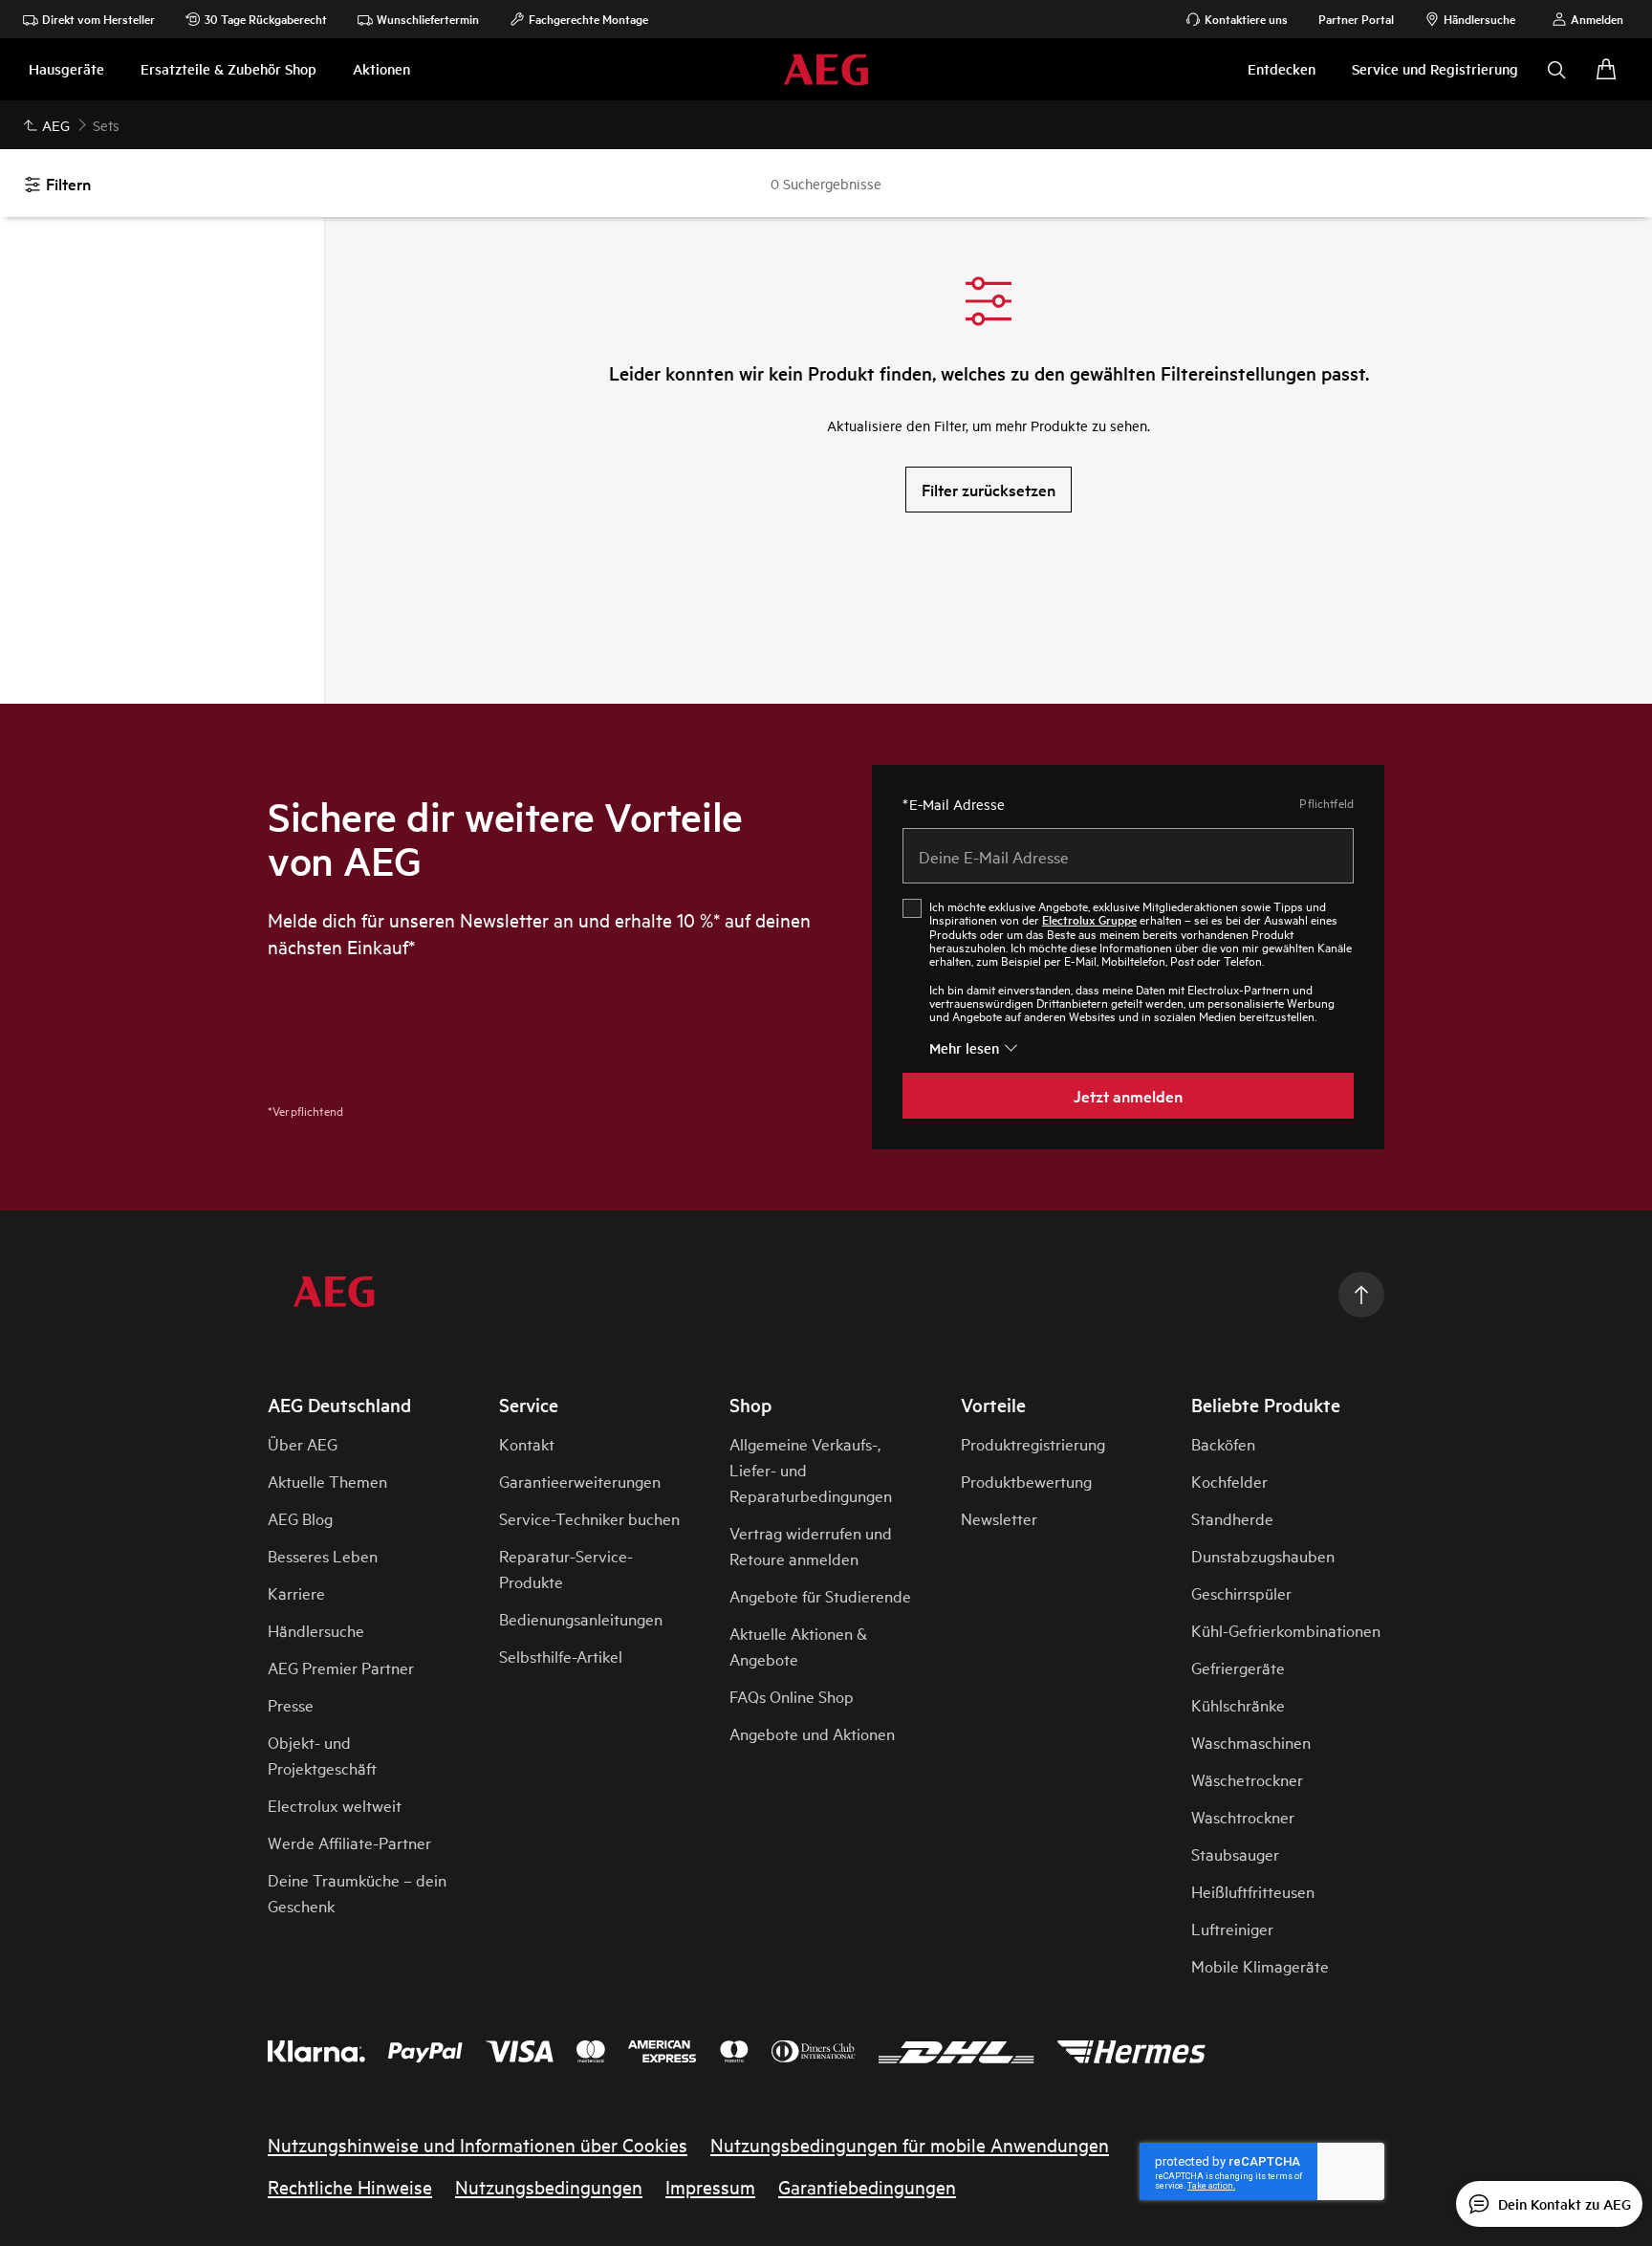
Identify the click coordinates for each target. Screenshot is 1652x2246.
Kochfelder (1229, 1481)
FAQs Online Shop (792, 1696)
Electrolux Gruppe (1089, 919)
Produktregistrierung (1033, 1443)
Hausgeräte (66, 68)
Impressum (710, 2186)
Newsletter (999, 1518)
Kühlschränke (1238, 1704)
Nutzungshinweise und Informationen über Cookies (478, 2144)
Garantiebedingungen (867, 2186)
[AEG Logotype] (334, 1295)
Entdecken (1282, 68)
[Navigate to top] (1361, 1295)
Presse (291, 1704)
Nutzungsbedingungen (549, 2186)
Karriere (296, 1592)
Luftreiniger (1232, 1928)
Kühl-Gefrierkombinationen (1286, 1630)
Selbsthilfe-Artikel (561, 1656)
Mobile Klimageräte (1260, 1965)
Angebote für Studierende (820, 1595)
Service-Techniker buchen (589, 1518)
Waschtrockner (1243, 1816)
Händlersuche (316, 1630)
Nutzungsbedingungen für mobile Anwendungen (910, 2144)
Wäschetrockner (1247, 1779)
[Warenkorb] (1606, 70)
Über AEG (303, 1443)
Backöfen (1223, 1443)
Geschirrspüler (1241, 1592)
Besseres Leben (323, 1555)
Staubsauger (1235, 1853)
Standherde (1232, 1518)
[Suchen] (1556, 70)
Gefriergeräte (1238, 1667)
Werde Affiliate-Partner (349, 1842)
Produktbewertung (1026, 1481)
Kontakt (527, 1443)
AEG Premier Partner (341, 1667)
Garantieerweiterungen (580, 1481)
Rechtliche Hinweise (350, 2186)
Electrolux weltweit (335, 1805)
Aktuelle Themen (327, 1481)
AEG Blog (300, 1518)
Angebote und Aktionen (812, 1733)
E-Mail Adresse (954, 804)
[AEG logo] (826, 69)
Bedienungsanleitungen (581, 1618)
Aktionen (381, 68)
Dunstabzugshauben (1263, 1555)
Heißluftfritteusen (1253, 1891)
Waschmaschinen (1251, 1742)
